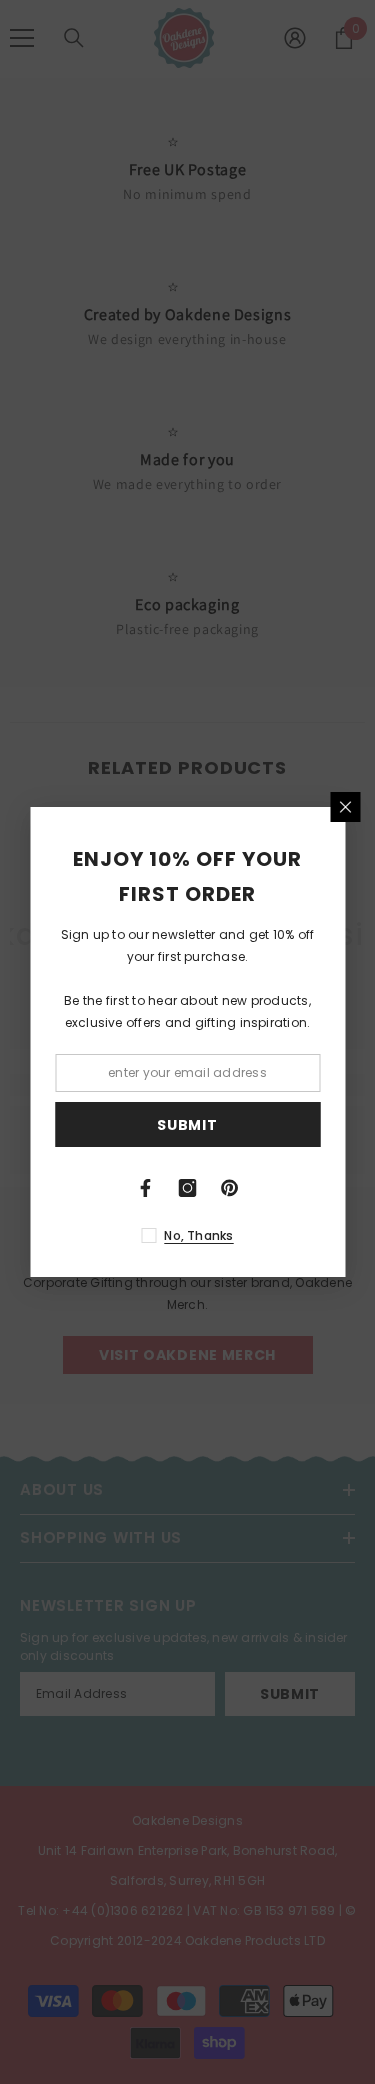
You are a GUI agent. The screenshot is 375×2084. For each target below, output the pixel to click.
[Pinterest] (230, 1188)
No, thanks (198, 1235)
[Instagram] (188, 1188)
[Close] (345, 807)
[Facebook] (146, 1188)
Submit (187, 1125)
